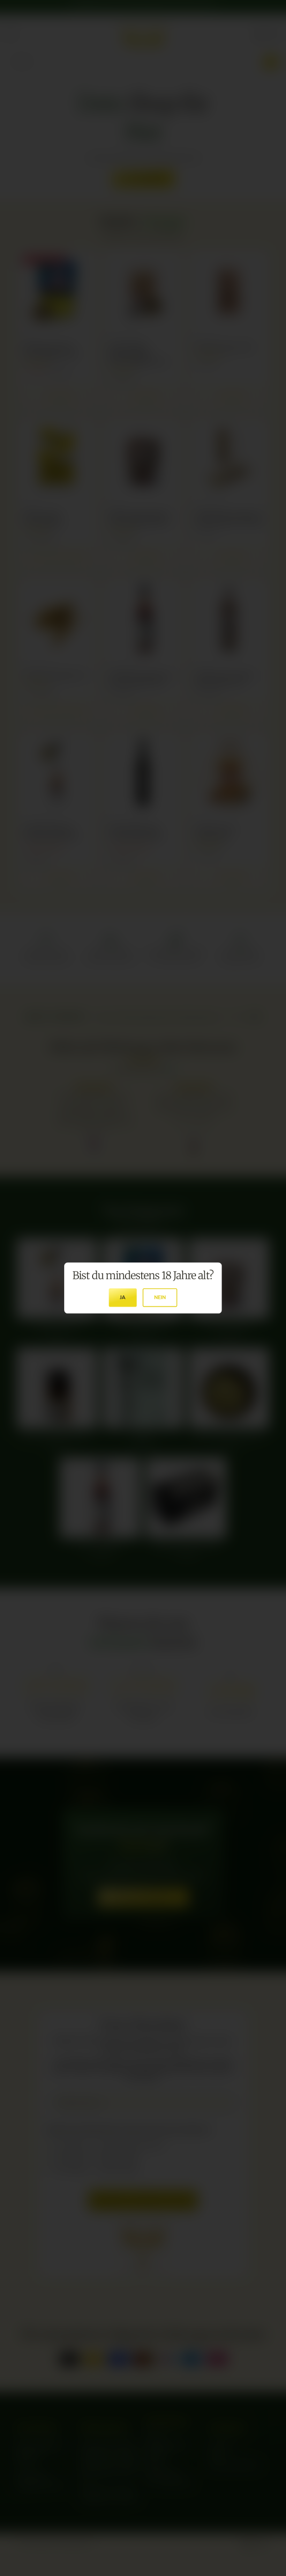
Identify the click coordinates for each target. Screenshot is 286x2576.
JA (123, 1297)
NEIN (160, 1297)
